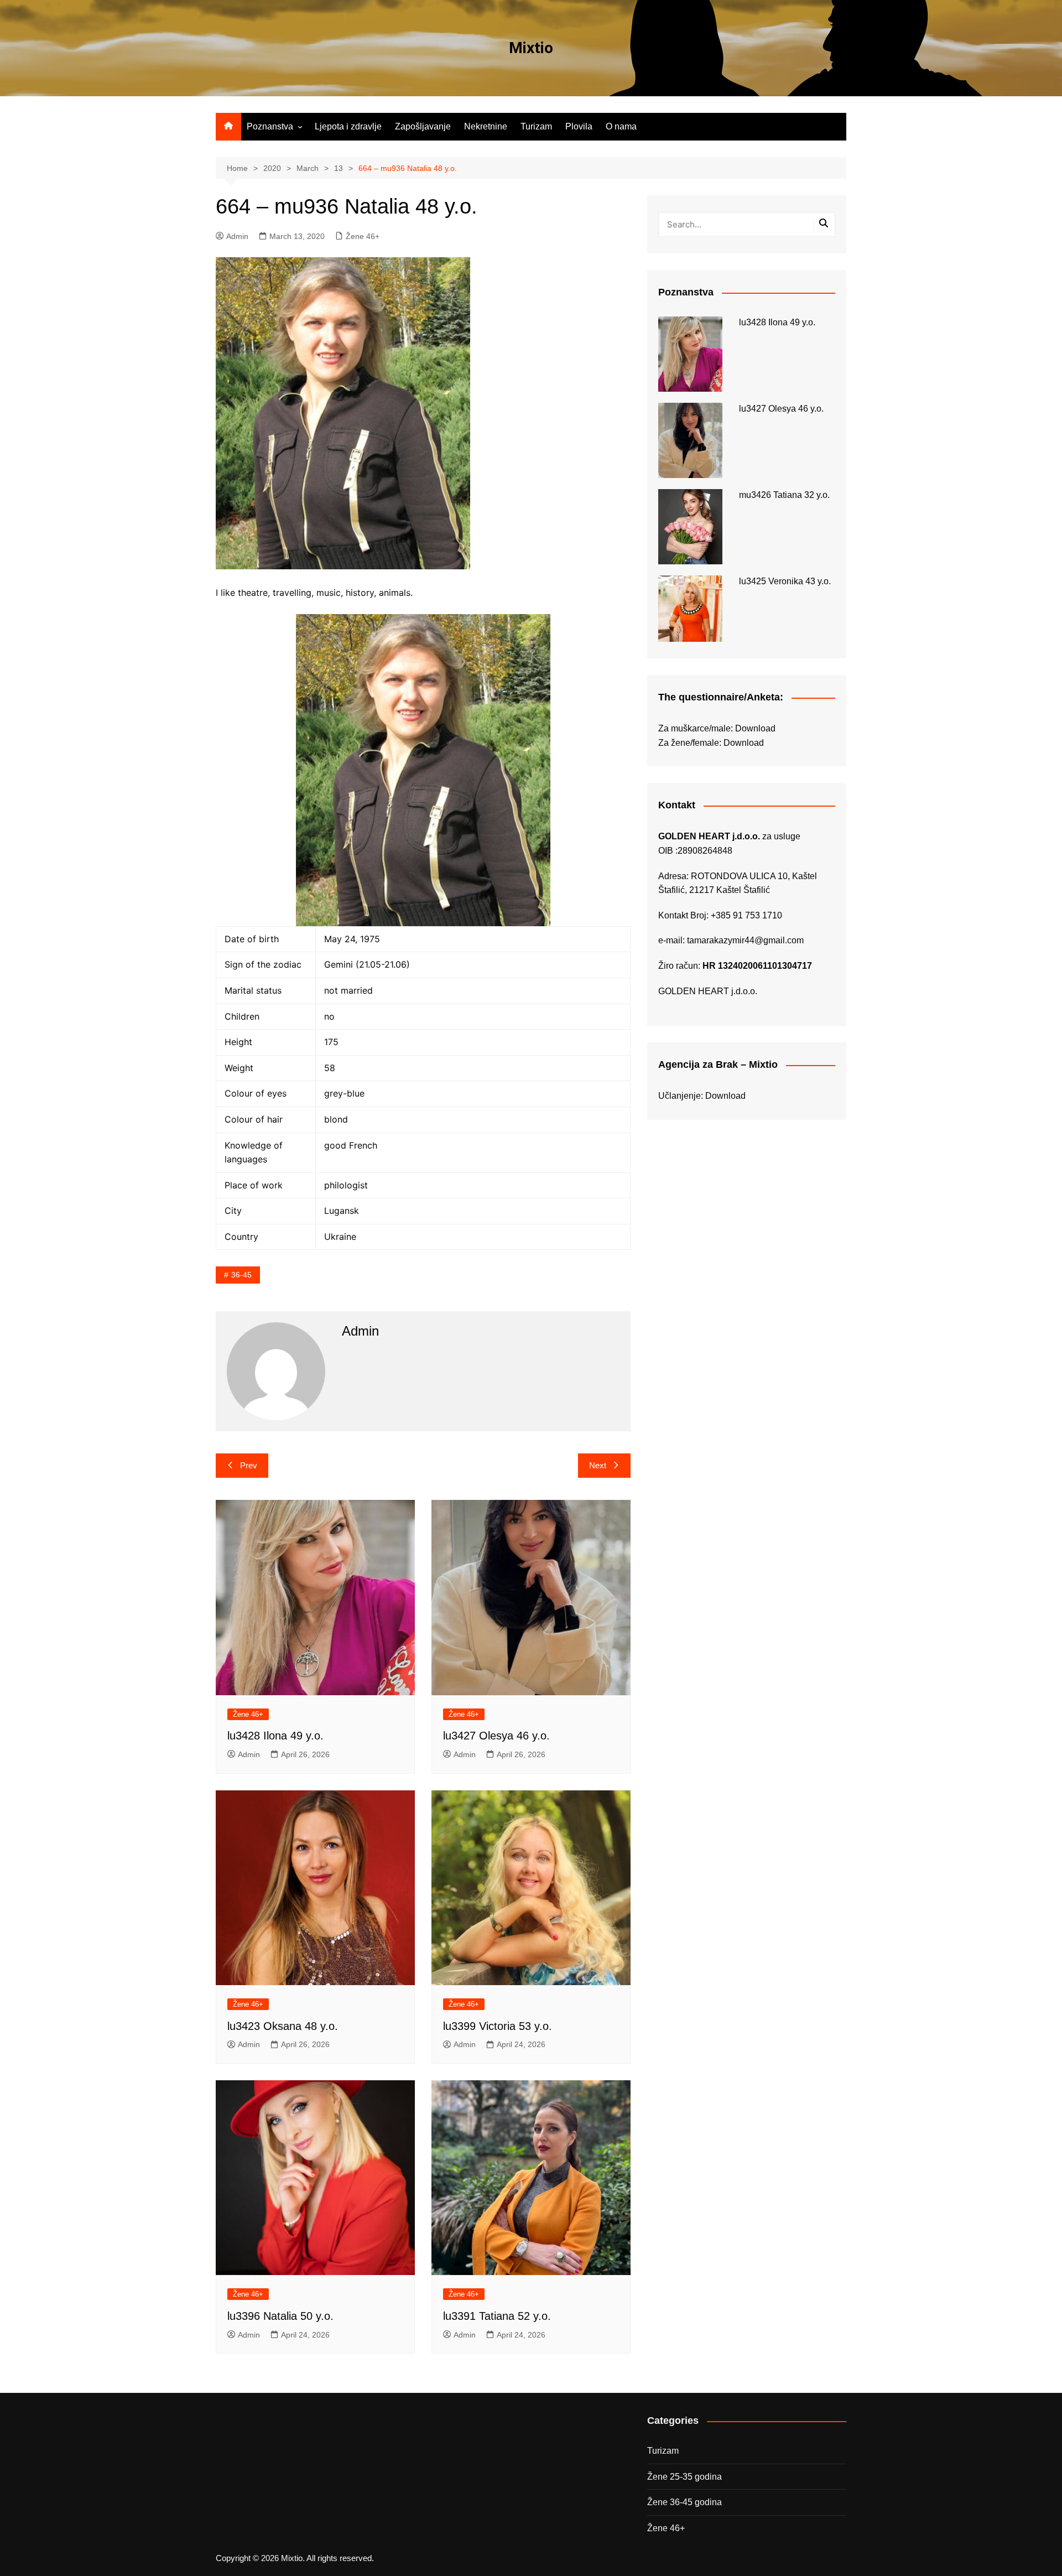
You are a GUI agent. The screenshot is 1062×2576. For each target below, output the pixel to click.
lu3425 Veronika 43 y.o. (785, 581)
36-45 (241, 1275)
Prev (249, 1465)
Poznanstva (270, 126)
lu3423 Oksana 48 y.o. (283, 2026)
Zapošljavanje (423, 126)
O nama (621, 126)
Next (598, 1465)
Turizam (536, 126)
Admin (237, 236)
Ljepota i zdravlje (348, 126)
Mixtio (531, 48)
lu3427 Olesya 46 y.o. (496, 1736)
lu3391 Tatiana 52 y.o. (497, 2316)
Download (755, 728)
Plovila (579, 126)
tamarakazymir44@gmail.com (745, 940)
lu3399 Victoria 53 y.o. (498, 2026)
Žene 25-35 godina (684, 2477)
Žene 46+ (363, 236)
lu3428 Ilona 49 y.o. (275, 1736)
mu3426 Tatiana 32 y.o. (784, 495)
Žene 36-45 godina (684, 2502)
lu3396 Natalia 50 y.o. (280, 2316)
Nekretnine (486, 126)
